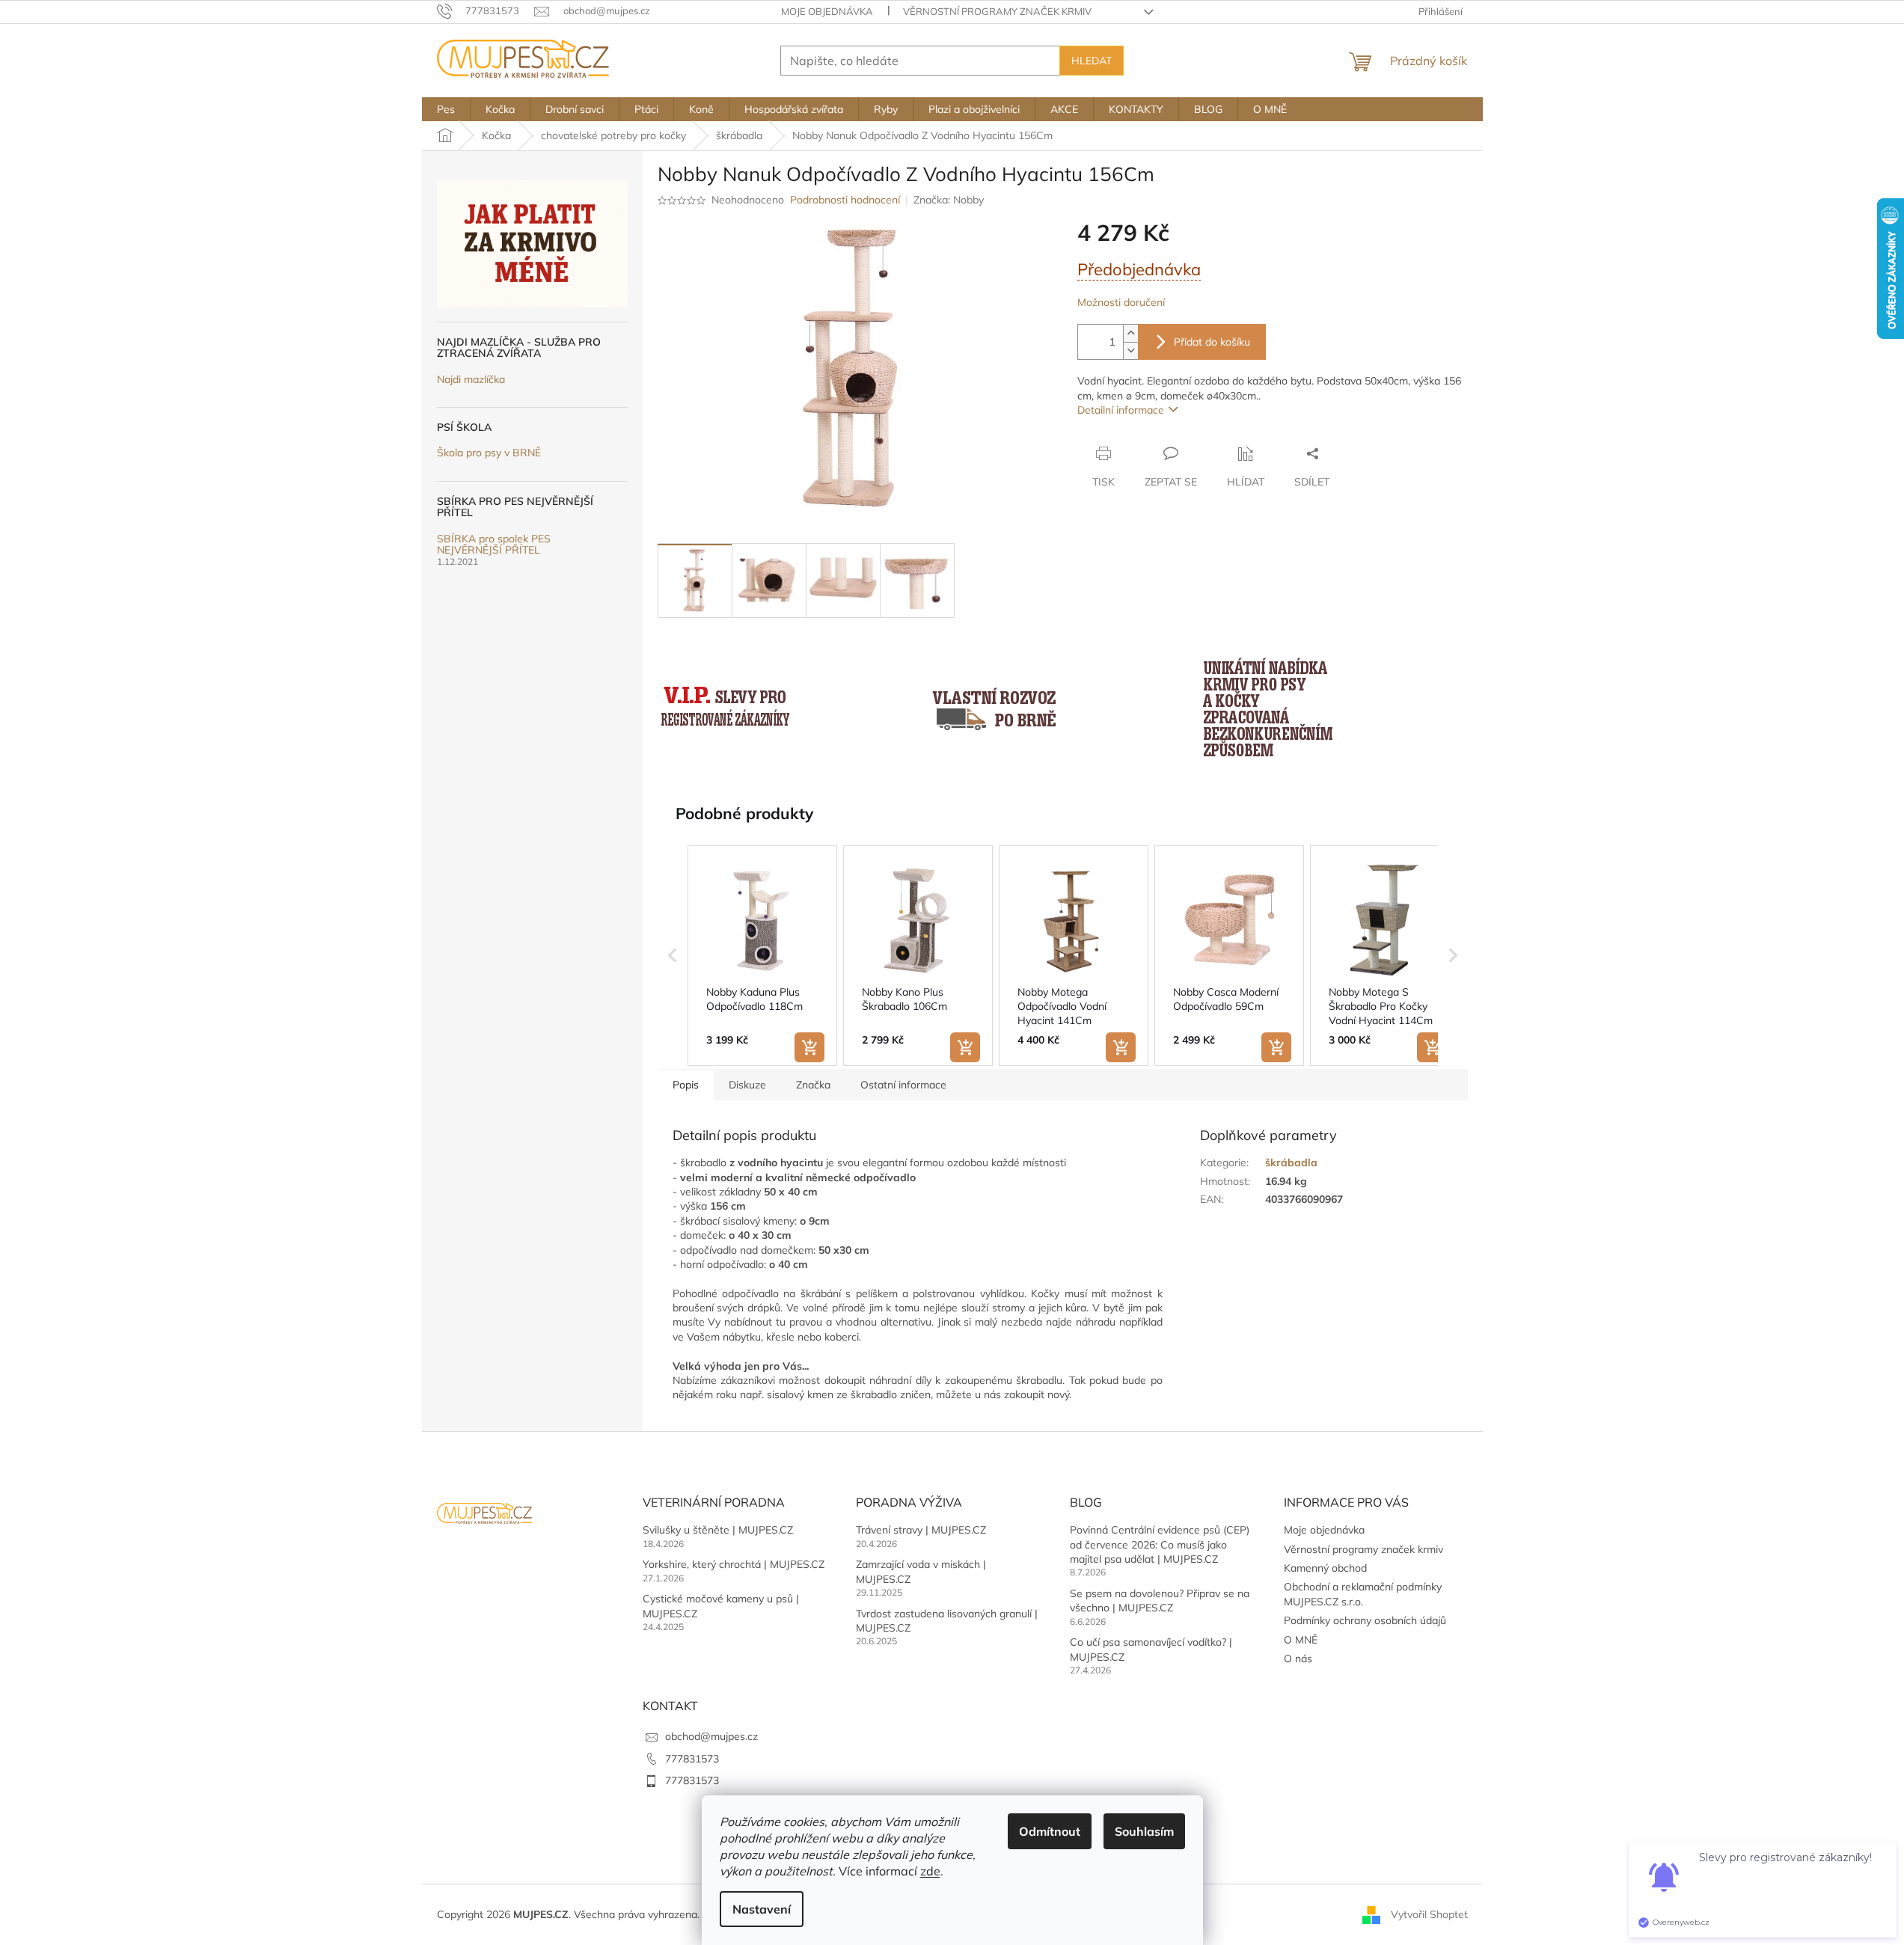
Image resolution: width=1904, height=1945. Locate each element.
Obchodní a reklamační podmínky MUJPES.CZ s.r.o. (1363, 1594)
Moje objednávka (827, 11)
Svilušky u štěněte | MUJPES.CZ (718, 1530)
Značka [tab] (813, 1085)
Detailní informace (1121, 410)
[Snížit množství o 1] (1130, 350)
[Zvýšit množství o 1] (1130, 333)
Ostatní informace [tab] (903, 1085)
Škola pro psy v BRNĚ (489, 453)
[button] (673, 956)
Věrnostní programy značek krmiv (997, 11)
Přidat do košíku (1212, 342)
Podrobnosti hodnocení (845, 200)
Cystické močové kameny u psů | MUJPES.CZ (721, 1606)
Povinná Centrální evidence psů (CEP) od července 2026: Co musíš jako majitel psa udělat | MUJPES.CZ (1160, 1544)
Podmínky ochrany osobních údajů (1365, 1620)
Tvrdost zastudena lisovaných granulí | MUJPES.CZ (947, 1621)
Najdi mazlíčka (471, 380)
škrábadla (1291, 1163)
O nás (1298, 1658)
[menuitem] (446, 109)
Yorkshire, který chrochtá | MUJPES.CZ (734, 1564)
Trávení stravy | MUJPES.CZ (921, 1530)
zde (930, 1871)
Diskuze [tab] (747, 1085)
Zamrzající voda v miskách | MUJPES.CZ (921, 1571)
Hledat (1092, 61)
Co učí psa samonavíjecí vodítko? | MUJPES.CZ (1151, 1649)
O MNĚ (1301, 1640)
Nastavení (762, 1909)
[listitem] (762, 956)
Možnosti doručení (1121, 302)
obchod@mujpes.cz (711, 1736)
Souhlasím (1144, 1831)
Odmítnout (1050, 1831)
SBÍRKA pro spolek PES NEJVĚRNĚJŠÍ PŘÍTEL (494, 545)
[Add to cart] (809, 1047)
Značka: (949, 200)
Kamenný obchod (1325, 1568)
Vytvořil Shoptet (1429, 1914)
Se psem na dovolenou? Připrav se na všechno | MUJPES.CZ (1160, 1601)
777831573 (692, 1759)
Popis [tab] (686, 1085)
